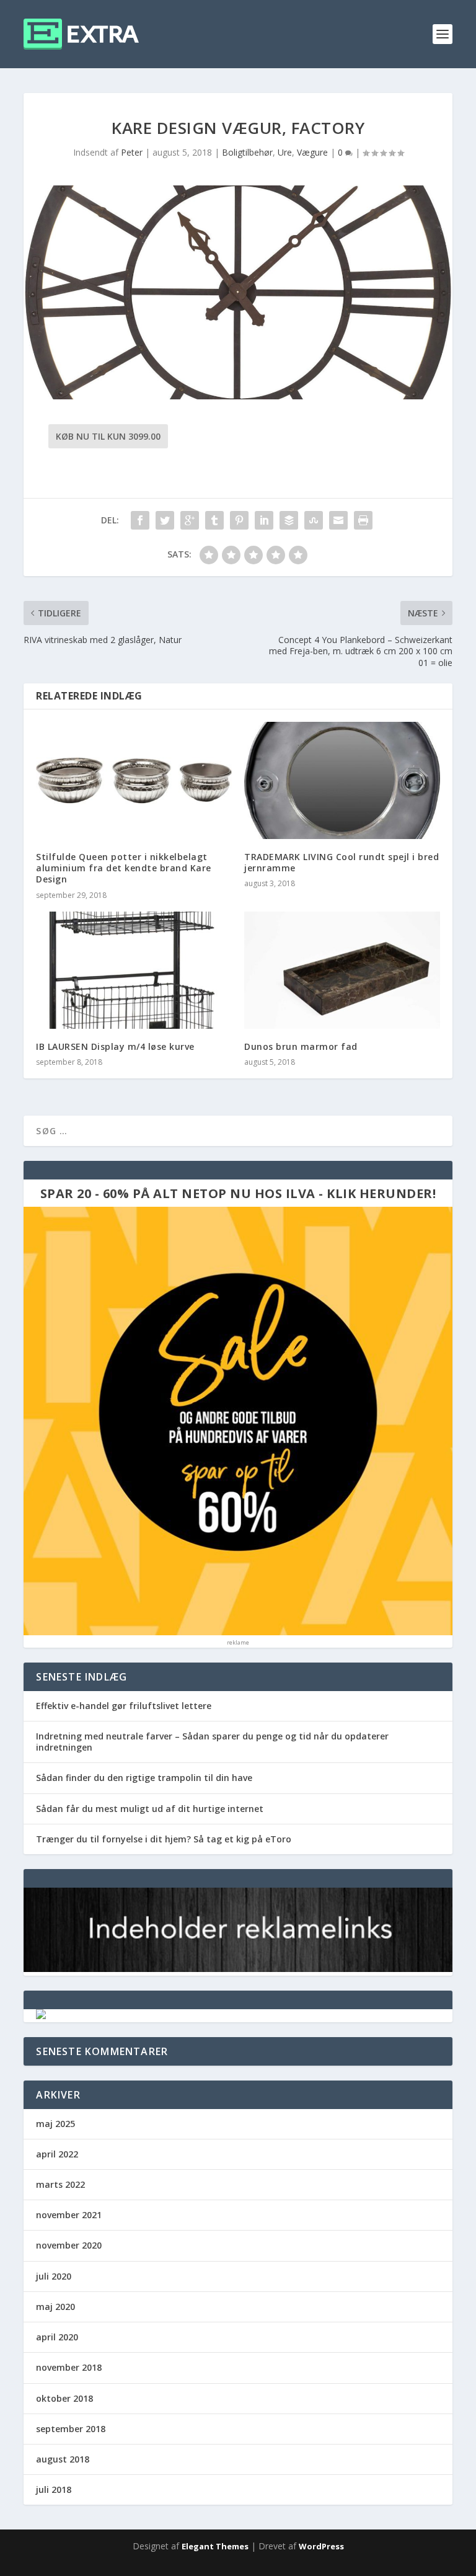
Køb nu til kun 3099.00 (108, 436)
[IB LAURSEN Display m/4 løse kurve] (134, 970)
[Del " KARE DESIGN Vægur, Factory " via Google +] (190, 520)
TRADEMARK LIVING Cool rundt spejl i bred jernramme (342, 862)
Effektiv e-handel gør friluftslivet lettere (124, 1706)
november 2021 (69, 2215)
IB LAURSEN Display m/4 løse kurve (115, 1046)
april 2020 (57, 2337)
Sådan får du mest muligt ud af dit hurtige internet (150, 1809)
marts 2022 (60, 2184)
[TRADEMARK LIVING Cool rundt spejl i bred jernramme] (342, 780)
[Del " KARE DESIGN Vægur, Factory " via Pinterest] (239, 520)
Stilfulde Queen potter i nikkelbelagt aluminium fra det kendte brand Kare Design (124, 868)
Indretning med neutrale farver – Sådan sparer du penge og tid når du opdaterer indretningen (212, 1742)
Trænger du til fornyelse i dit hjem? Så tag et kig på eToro (164, 1839)
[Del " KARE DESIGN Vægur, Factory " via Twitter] (165, 520)
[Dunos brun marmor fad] (342, 970)
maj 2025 (55, 2124)
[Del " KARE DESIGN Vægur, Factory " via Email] (338, 520)
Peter (132, 152)
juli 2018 (54, 2489)
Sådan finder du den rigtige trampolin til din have (144, 1778)
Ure (285, 152)
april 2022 (57, 2154)
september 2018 (71, 2429)
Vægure (312, 152)
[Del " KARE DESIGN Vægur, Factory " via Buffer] (289, 520)
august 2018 (63, 2459)
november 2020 (69, 2245)
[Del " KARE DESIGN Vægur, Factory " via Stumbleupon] (314, 520)
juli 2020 (54, 2276)
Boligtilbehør (247, 152)
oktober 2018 (64, 2398)
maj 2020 (55, 2307)
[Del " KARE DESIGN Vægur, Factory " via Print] (363, 520)
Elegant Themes (215, 2546)
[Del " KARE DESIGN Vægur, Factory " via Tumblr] (214, 520)
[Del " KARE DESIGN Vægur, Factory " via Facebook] (140, 520)
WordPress (321, 2546)
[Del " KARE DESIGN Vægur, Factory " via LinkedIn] (264, 520)
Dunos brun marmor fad (301, 1046)
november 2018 (69, 2367)
